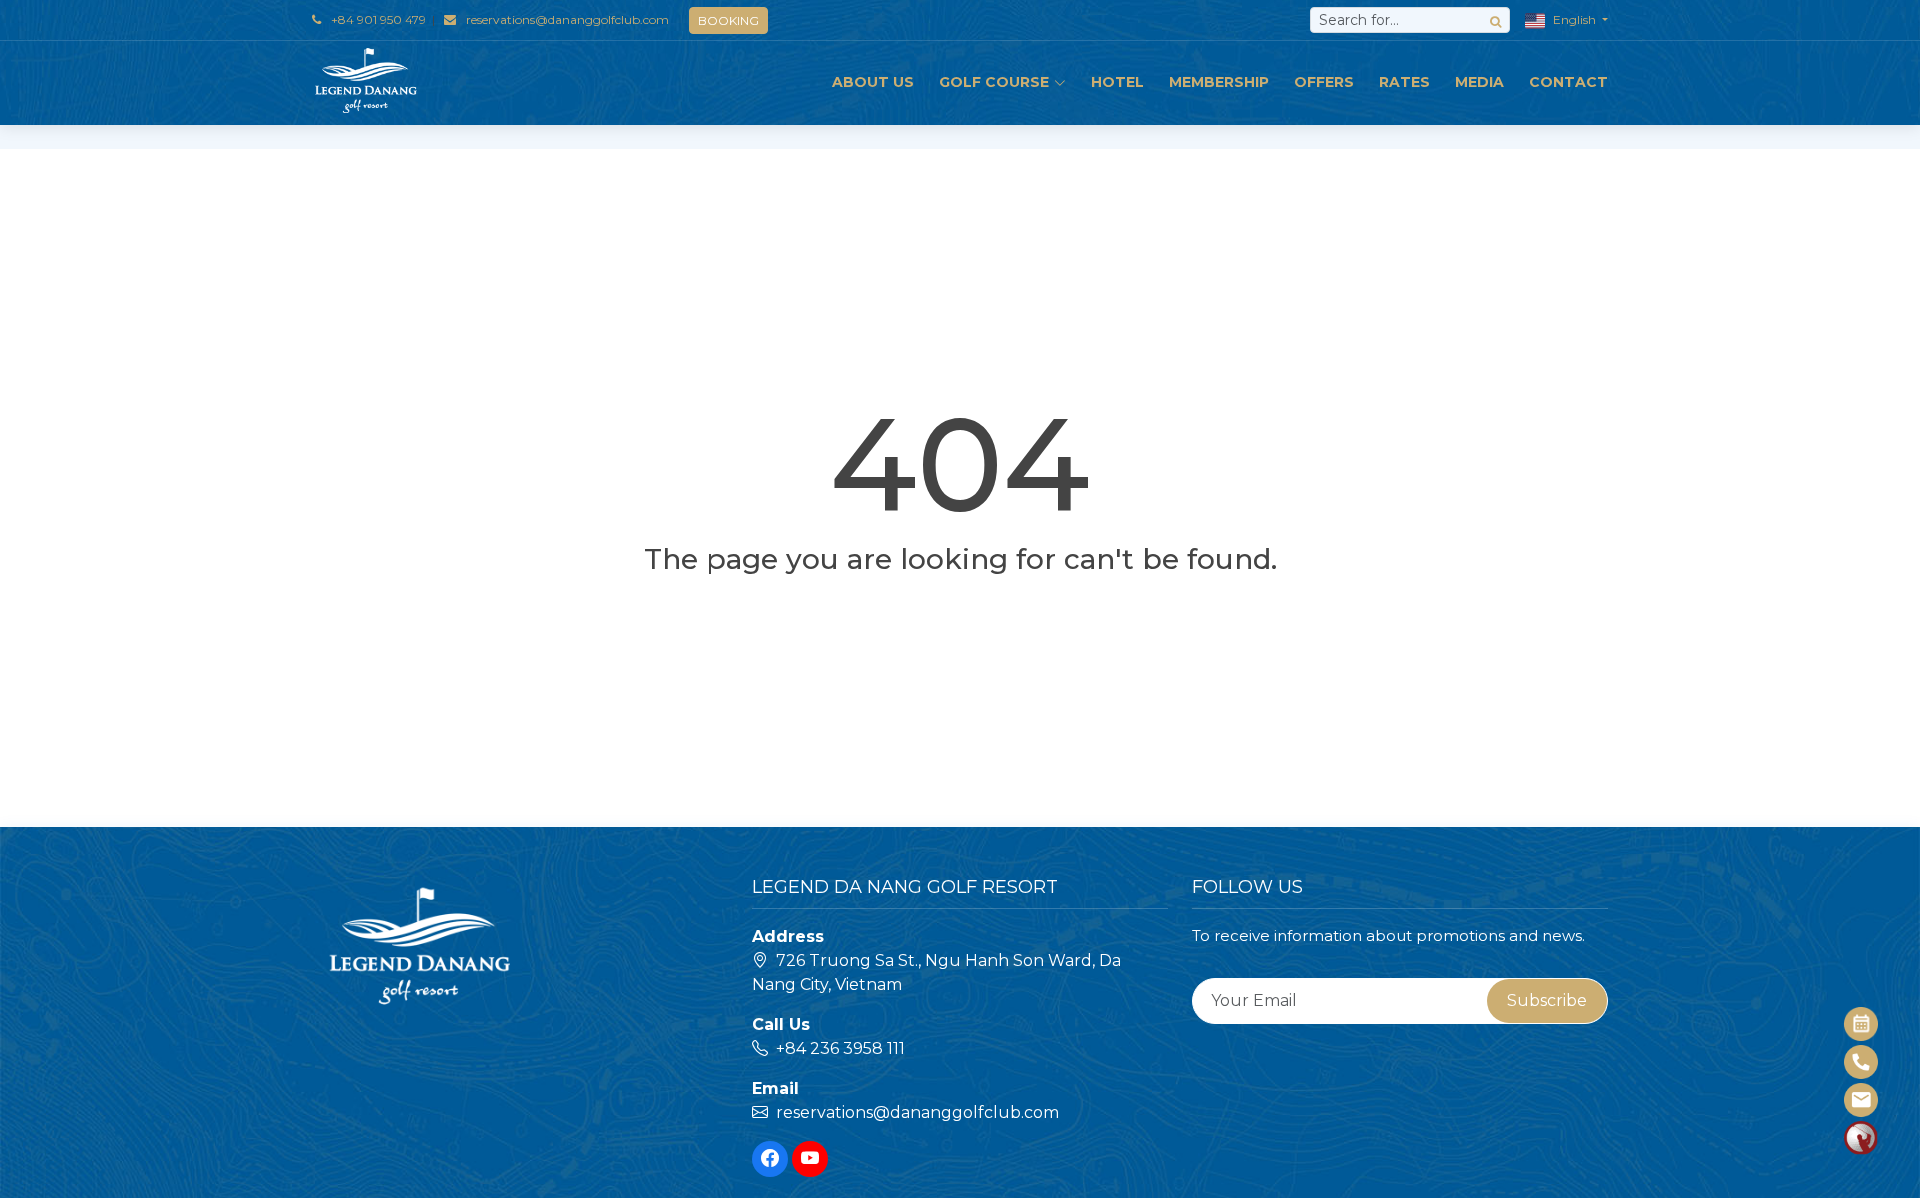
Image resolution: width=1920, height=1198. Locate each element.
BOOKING (728, 20)
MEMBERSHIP (1219, 82)
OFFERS (1324, 82)
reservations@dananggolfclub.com (567, 19)
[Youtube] (810, 1159)
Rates (1404, 82)
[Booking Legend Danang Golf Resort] (1862, 1024)
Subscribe (1547, 1000)
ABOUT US (873, 82)
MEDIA (1479, 82)
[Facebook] (770, 1159)
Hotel (1117, 82)
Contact (1568, 82)
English (1574, 19)
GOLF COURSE (994, 82)
